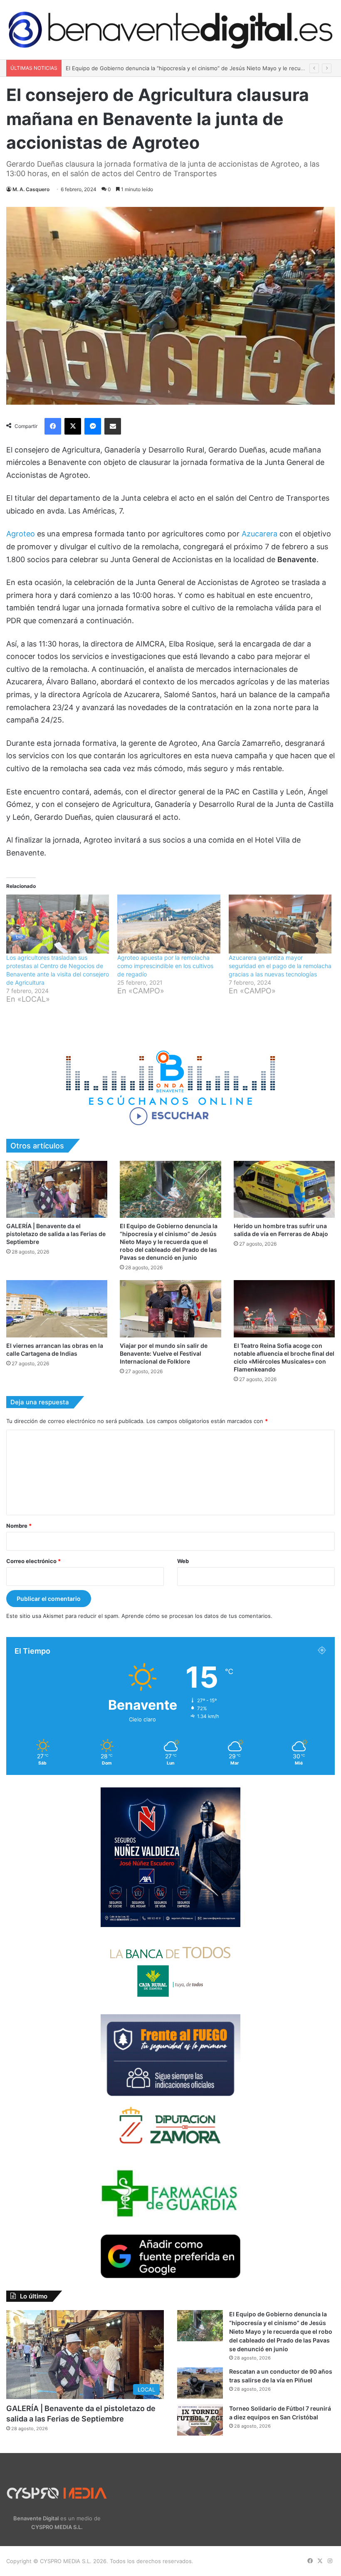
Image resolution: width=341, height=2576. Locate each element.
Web (183, 1561)
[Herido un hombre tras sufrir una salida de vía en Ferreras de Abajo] (284, 1189)
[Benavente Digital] (170, 30)
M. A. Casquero (31, 189)
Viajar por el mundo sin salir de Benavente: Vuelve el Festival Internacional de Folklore (164, 1353)
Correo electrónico (33, 1561)
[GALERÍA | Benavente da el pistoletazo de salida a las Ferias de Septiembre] (57, 1189)
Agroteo (21, 534)
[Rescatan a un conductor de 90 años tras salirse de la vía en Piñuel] (200, 2383)
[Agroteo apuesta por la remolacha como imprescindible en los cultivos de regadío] (169, 924)
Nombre (19, 1526)
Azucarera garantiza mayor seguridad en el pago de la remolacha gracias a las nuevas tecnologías (280, 966)
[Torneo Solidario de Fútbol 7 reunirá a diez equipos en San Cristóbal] (200, 2420)
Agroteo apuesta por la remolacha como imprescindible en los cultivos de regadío (165, 966)
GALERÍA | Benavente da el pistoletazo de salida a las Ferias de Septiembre (56, 1234)
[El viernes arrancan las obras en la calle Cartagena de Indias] (57, 1309)
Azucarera (259, 534)
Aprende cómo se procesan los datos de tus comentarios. (197, 1616)
